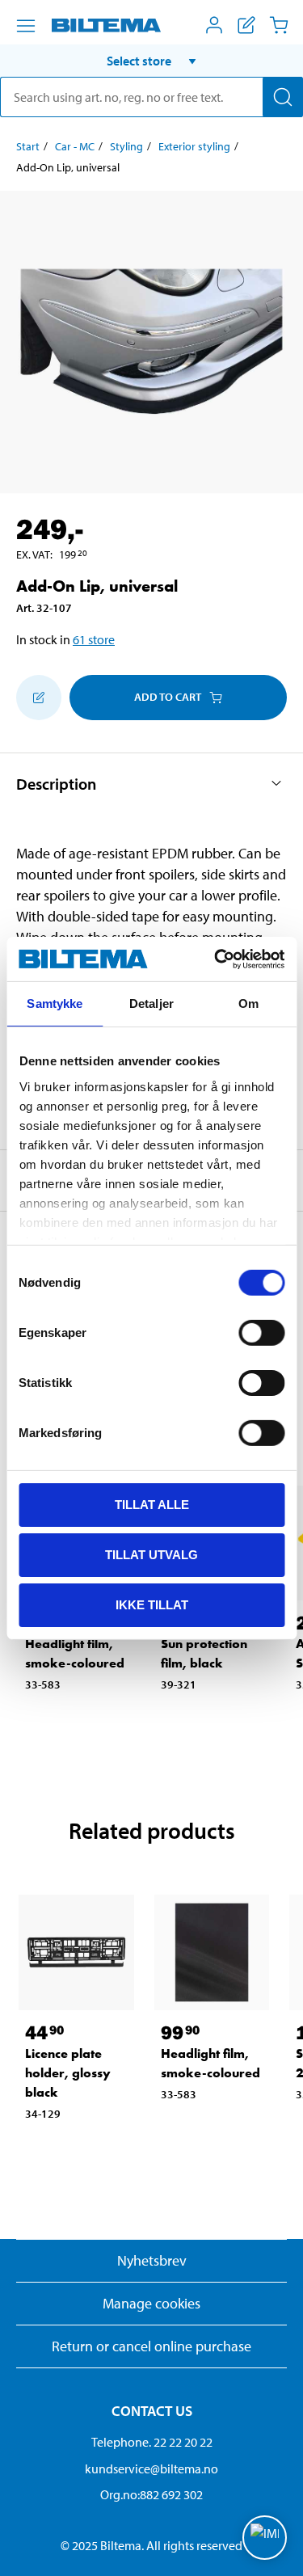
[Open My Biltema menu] (214, 25)
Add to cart (168, 697)
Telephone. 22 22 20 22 (152, 2442)
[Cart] (279, 25)
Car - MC (75, 146)
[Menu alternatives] (26, 26)
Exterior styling (194, 146)
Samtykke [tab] (55, 1003)
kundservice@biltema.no (151, 2468)
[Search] (283, 97)
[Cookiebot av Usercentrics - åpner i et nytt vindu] (216, 959)
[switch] (261, 1333)
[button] (151, 61)
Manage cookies (151, 2303)
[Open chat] (265, 2538)
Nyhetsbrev (152, 2260)
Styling (126, 146)
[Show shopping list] (246, 25)
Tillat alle (152, 1505)
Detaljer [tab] (151, 1003)
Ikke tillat (152, 1604)
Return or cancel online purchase (151, 2346)
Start (28, 146)
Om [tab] (248, 1003)
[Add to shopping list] (39, 698)
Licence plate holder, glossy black (68, 2073)
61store (94, 639)
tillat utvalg (151, 1555)
